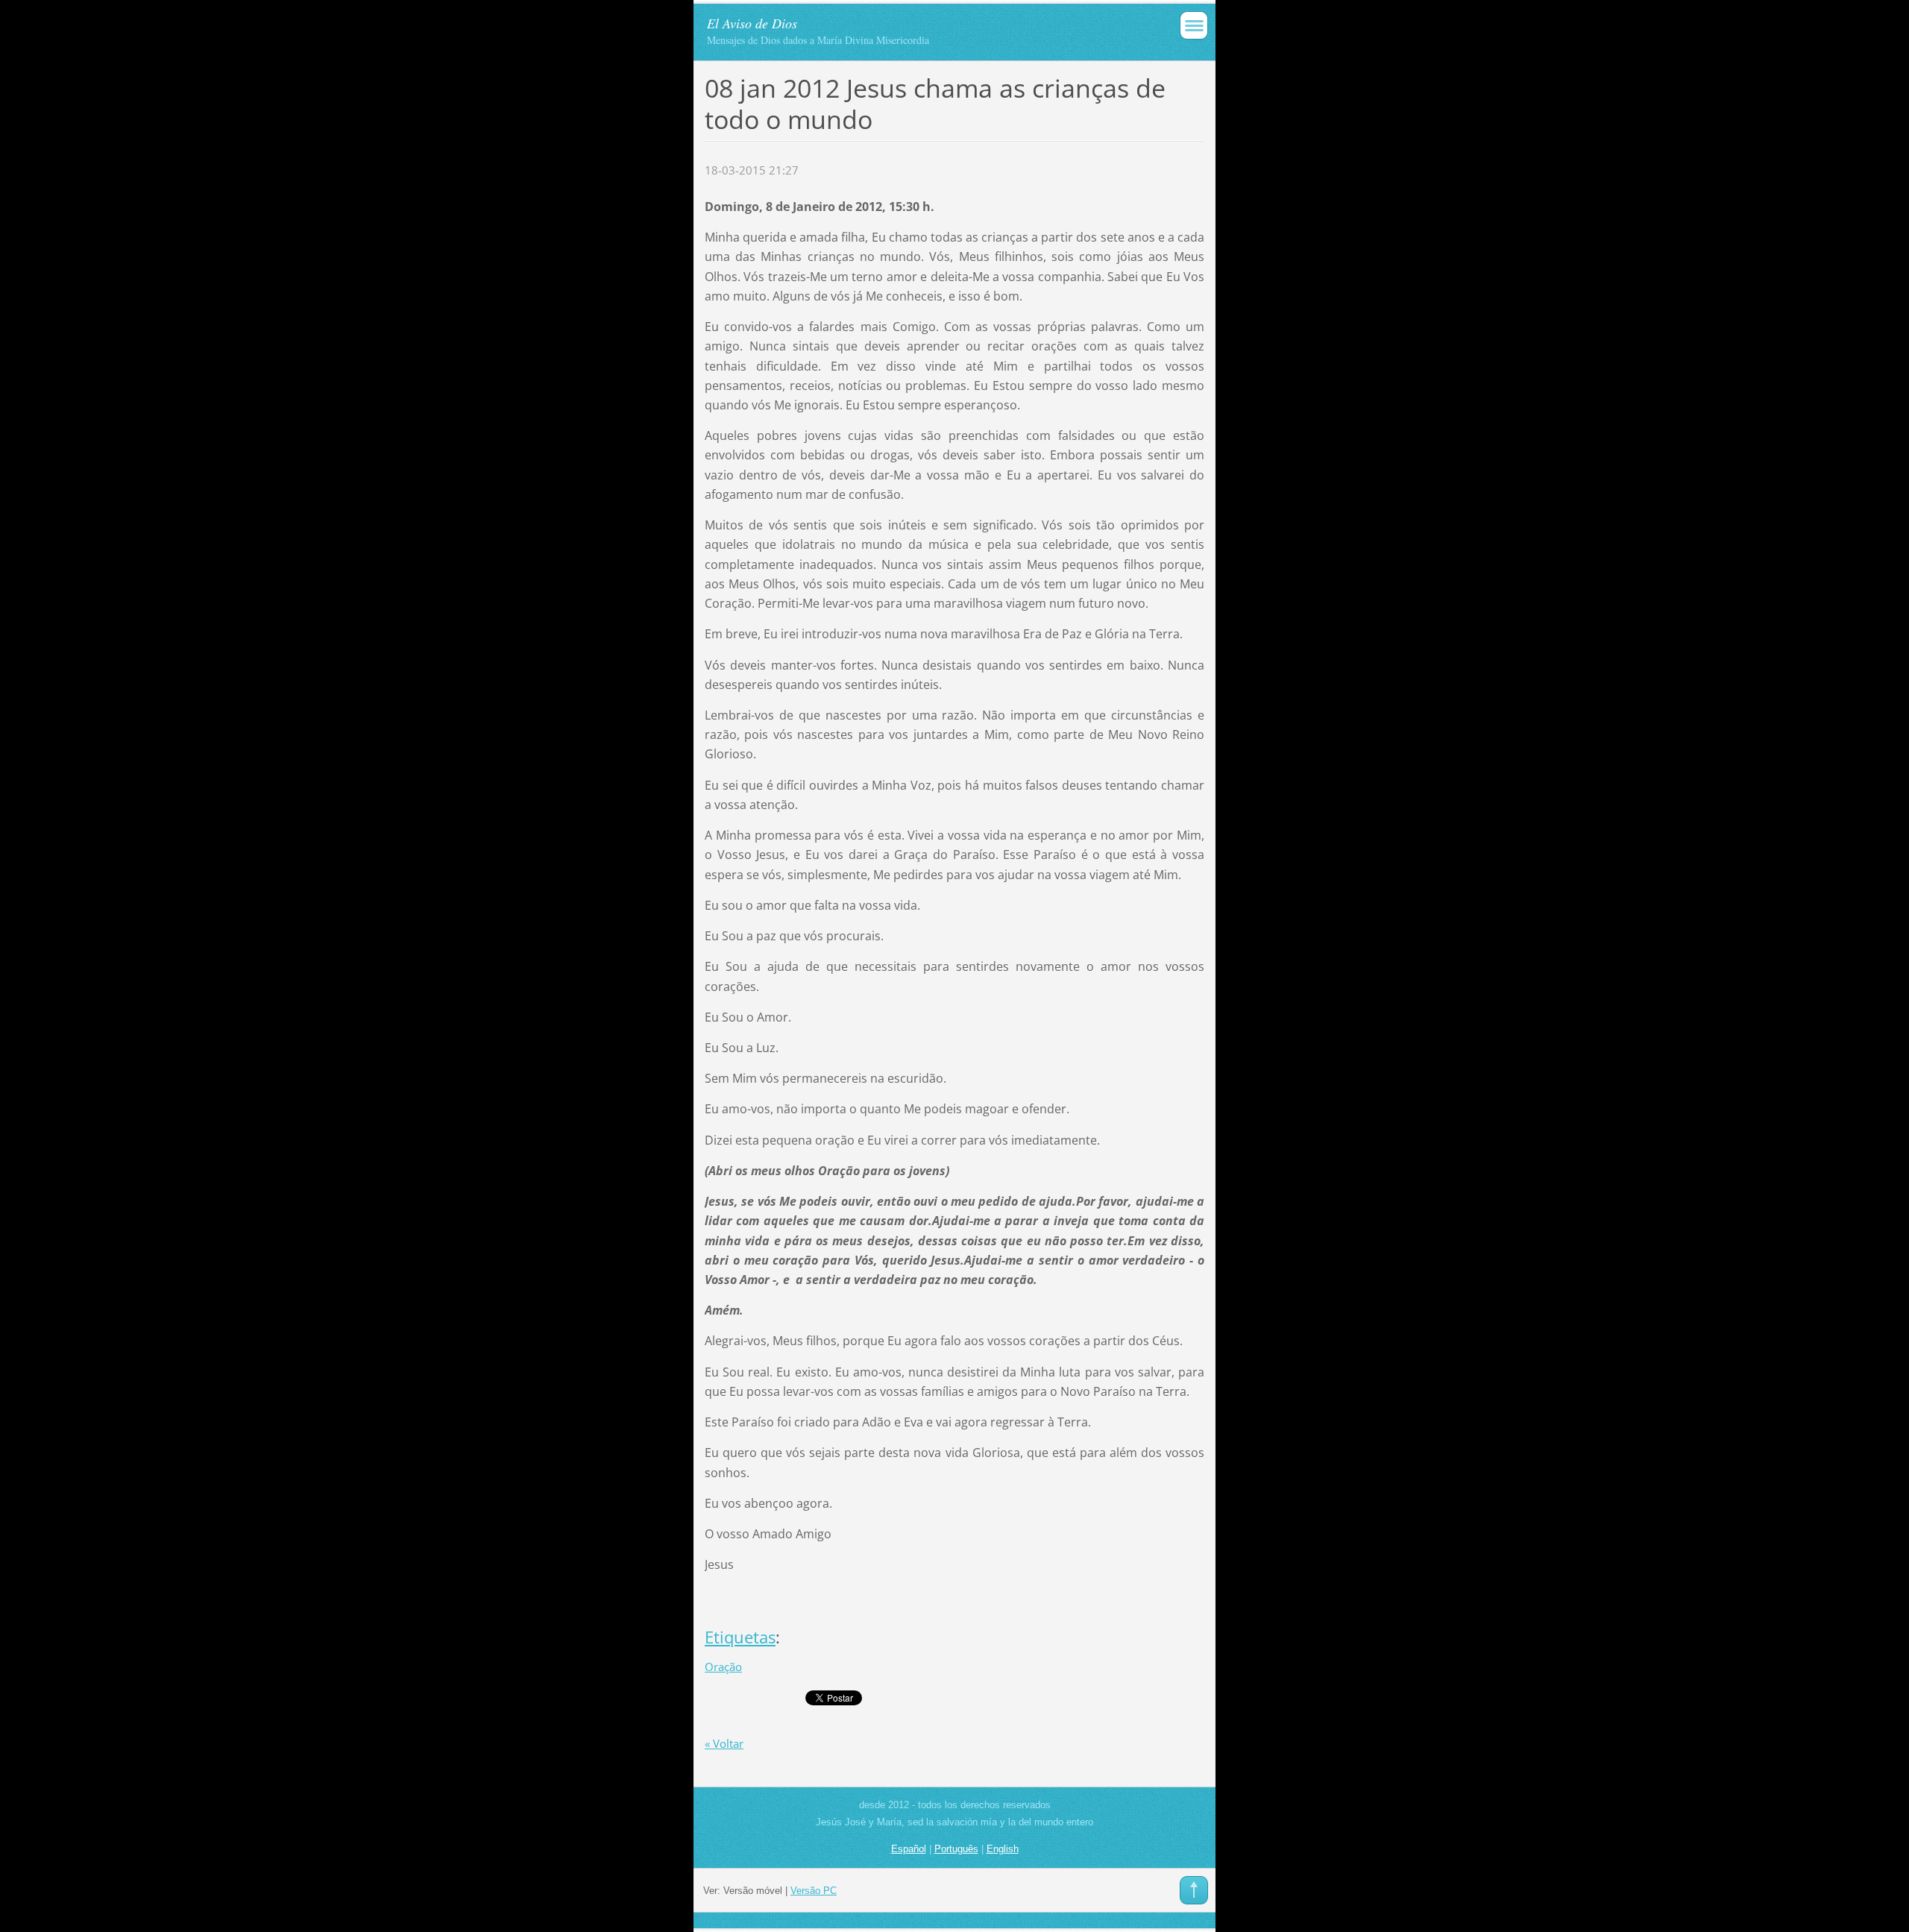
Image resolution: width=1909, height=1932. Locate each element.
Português (956, 1849)
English (1003, 1849)
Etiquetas (740, 1637)
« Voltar (724, 1743)
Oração (723, 1667)
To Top (1194, 1890)
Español (909, 1849)
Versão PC (814, 1891)
